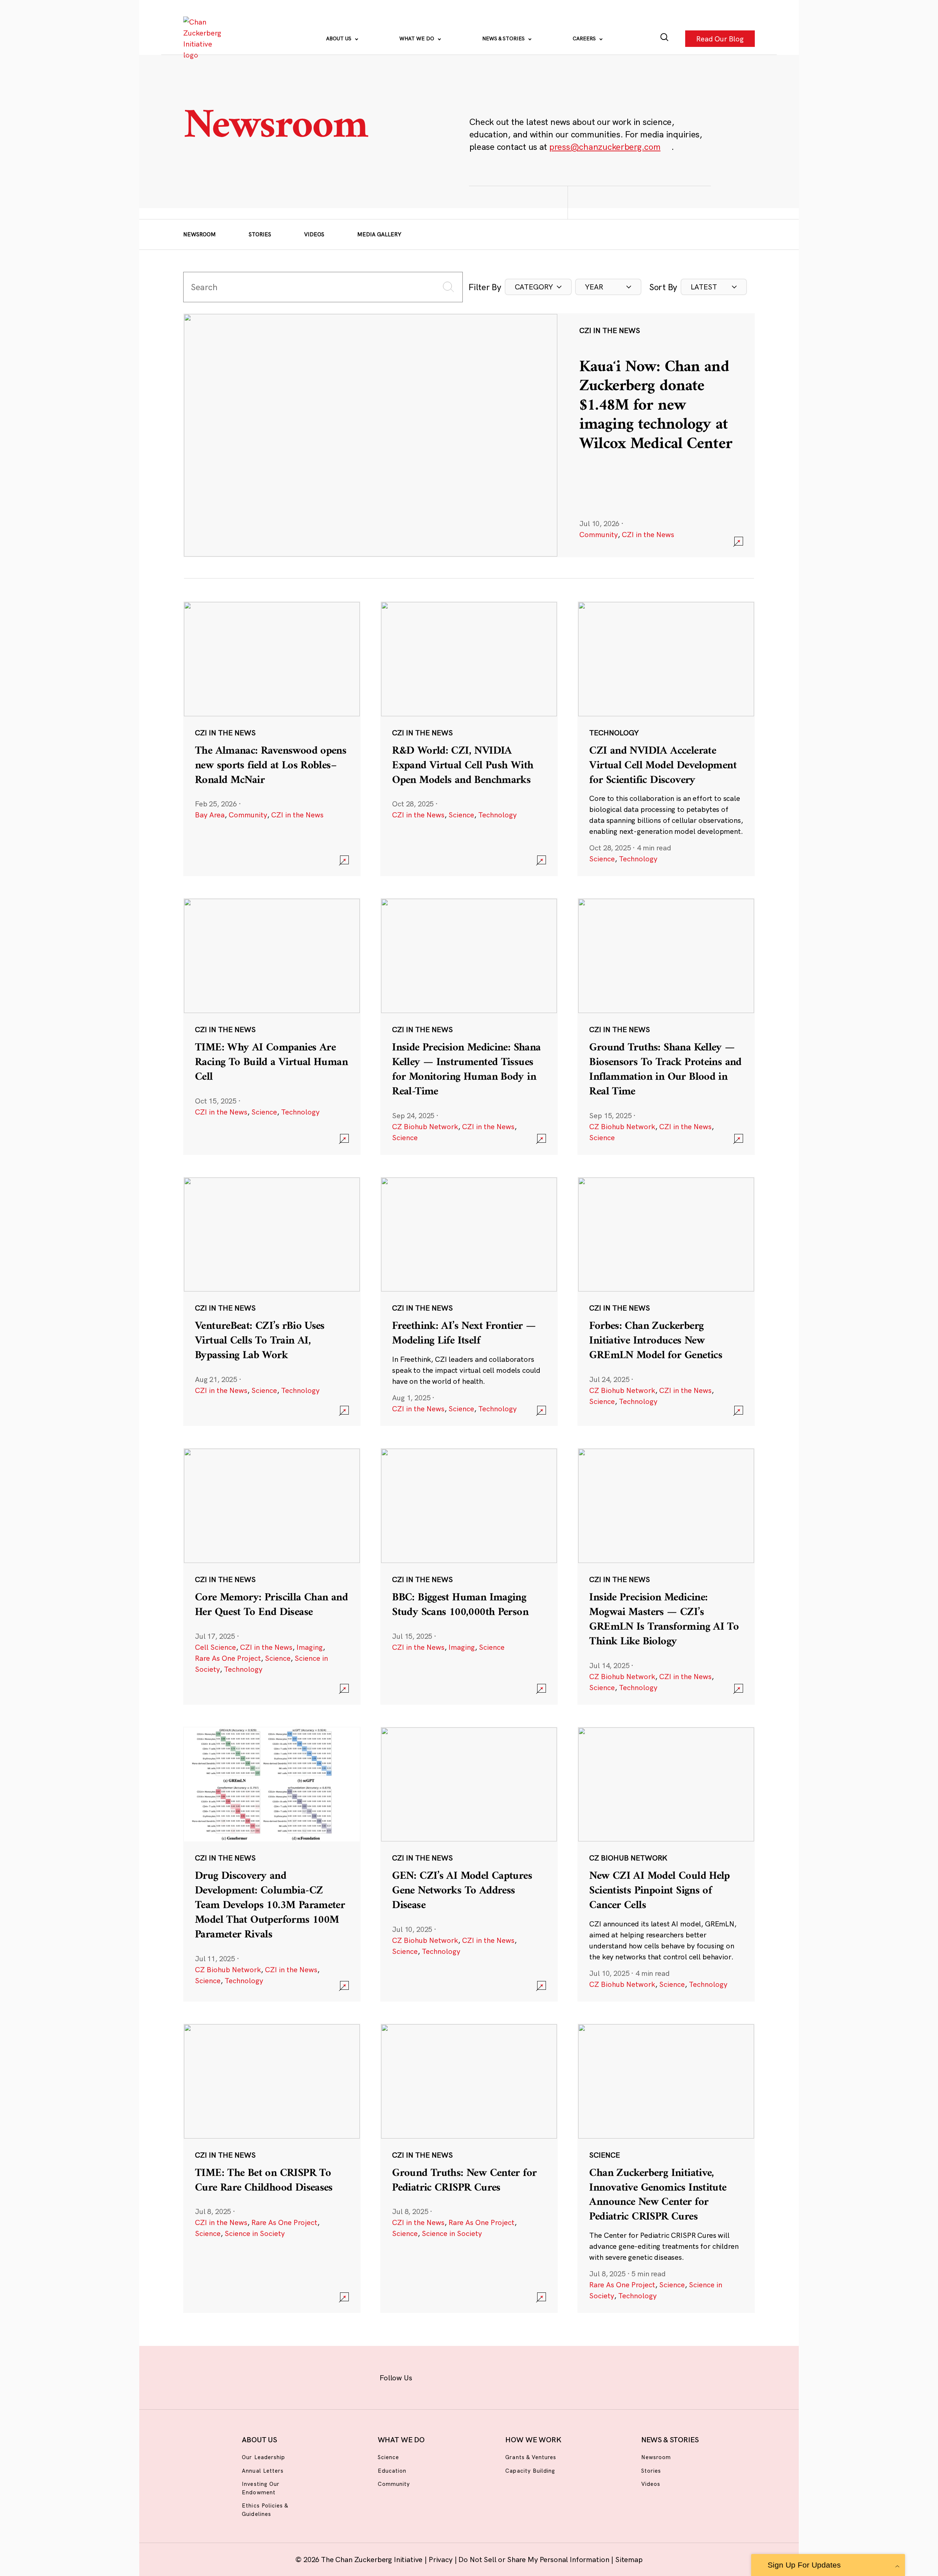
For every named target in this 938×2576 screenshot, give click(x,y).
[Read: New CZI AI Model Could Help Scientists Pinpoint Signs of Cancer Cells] (666, 1864)
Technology (497, 815)
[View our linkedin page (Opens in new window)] (503, 2376)
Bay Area (210, 815)
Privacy (442, 2559)
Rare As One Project (228, 1658)
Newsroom (200, 234)
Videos (314, 234)
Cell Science (215, 1647)
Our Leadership (263, 2457)
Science (461, 815)
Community (599, 534)
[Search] (664, 39)
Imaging (310, 1647)
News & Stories (504, 38)
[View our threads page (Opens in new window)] (479, 2376)
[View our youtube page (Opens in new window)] (550, 2376)
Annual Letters (263, 2471)
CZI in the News (648, 534)
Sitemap (629, 2559)
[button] (538, 287)
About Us (339, 38)
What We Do (418, 38)
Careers (585, 38)
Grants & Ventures (531, 2457)
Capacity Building (530, 2471)
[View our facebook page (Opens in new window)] (431, 2376)
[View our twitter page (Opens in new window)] (526, 2376)
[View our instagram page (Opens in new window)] (455, 2376)
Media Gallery (379, 234)
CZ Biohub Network (425, 1126)
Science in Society (255, 2233)
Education (392, 2471)
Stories (260, 234)
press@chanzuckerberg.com (605, 147)
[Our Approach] (204, 38)
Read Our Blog (720, 38)
